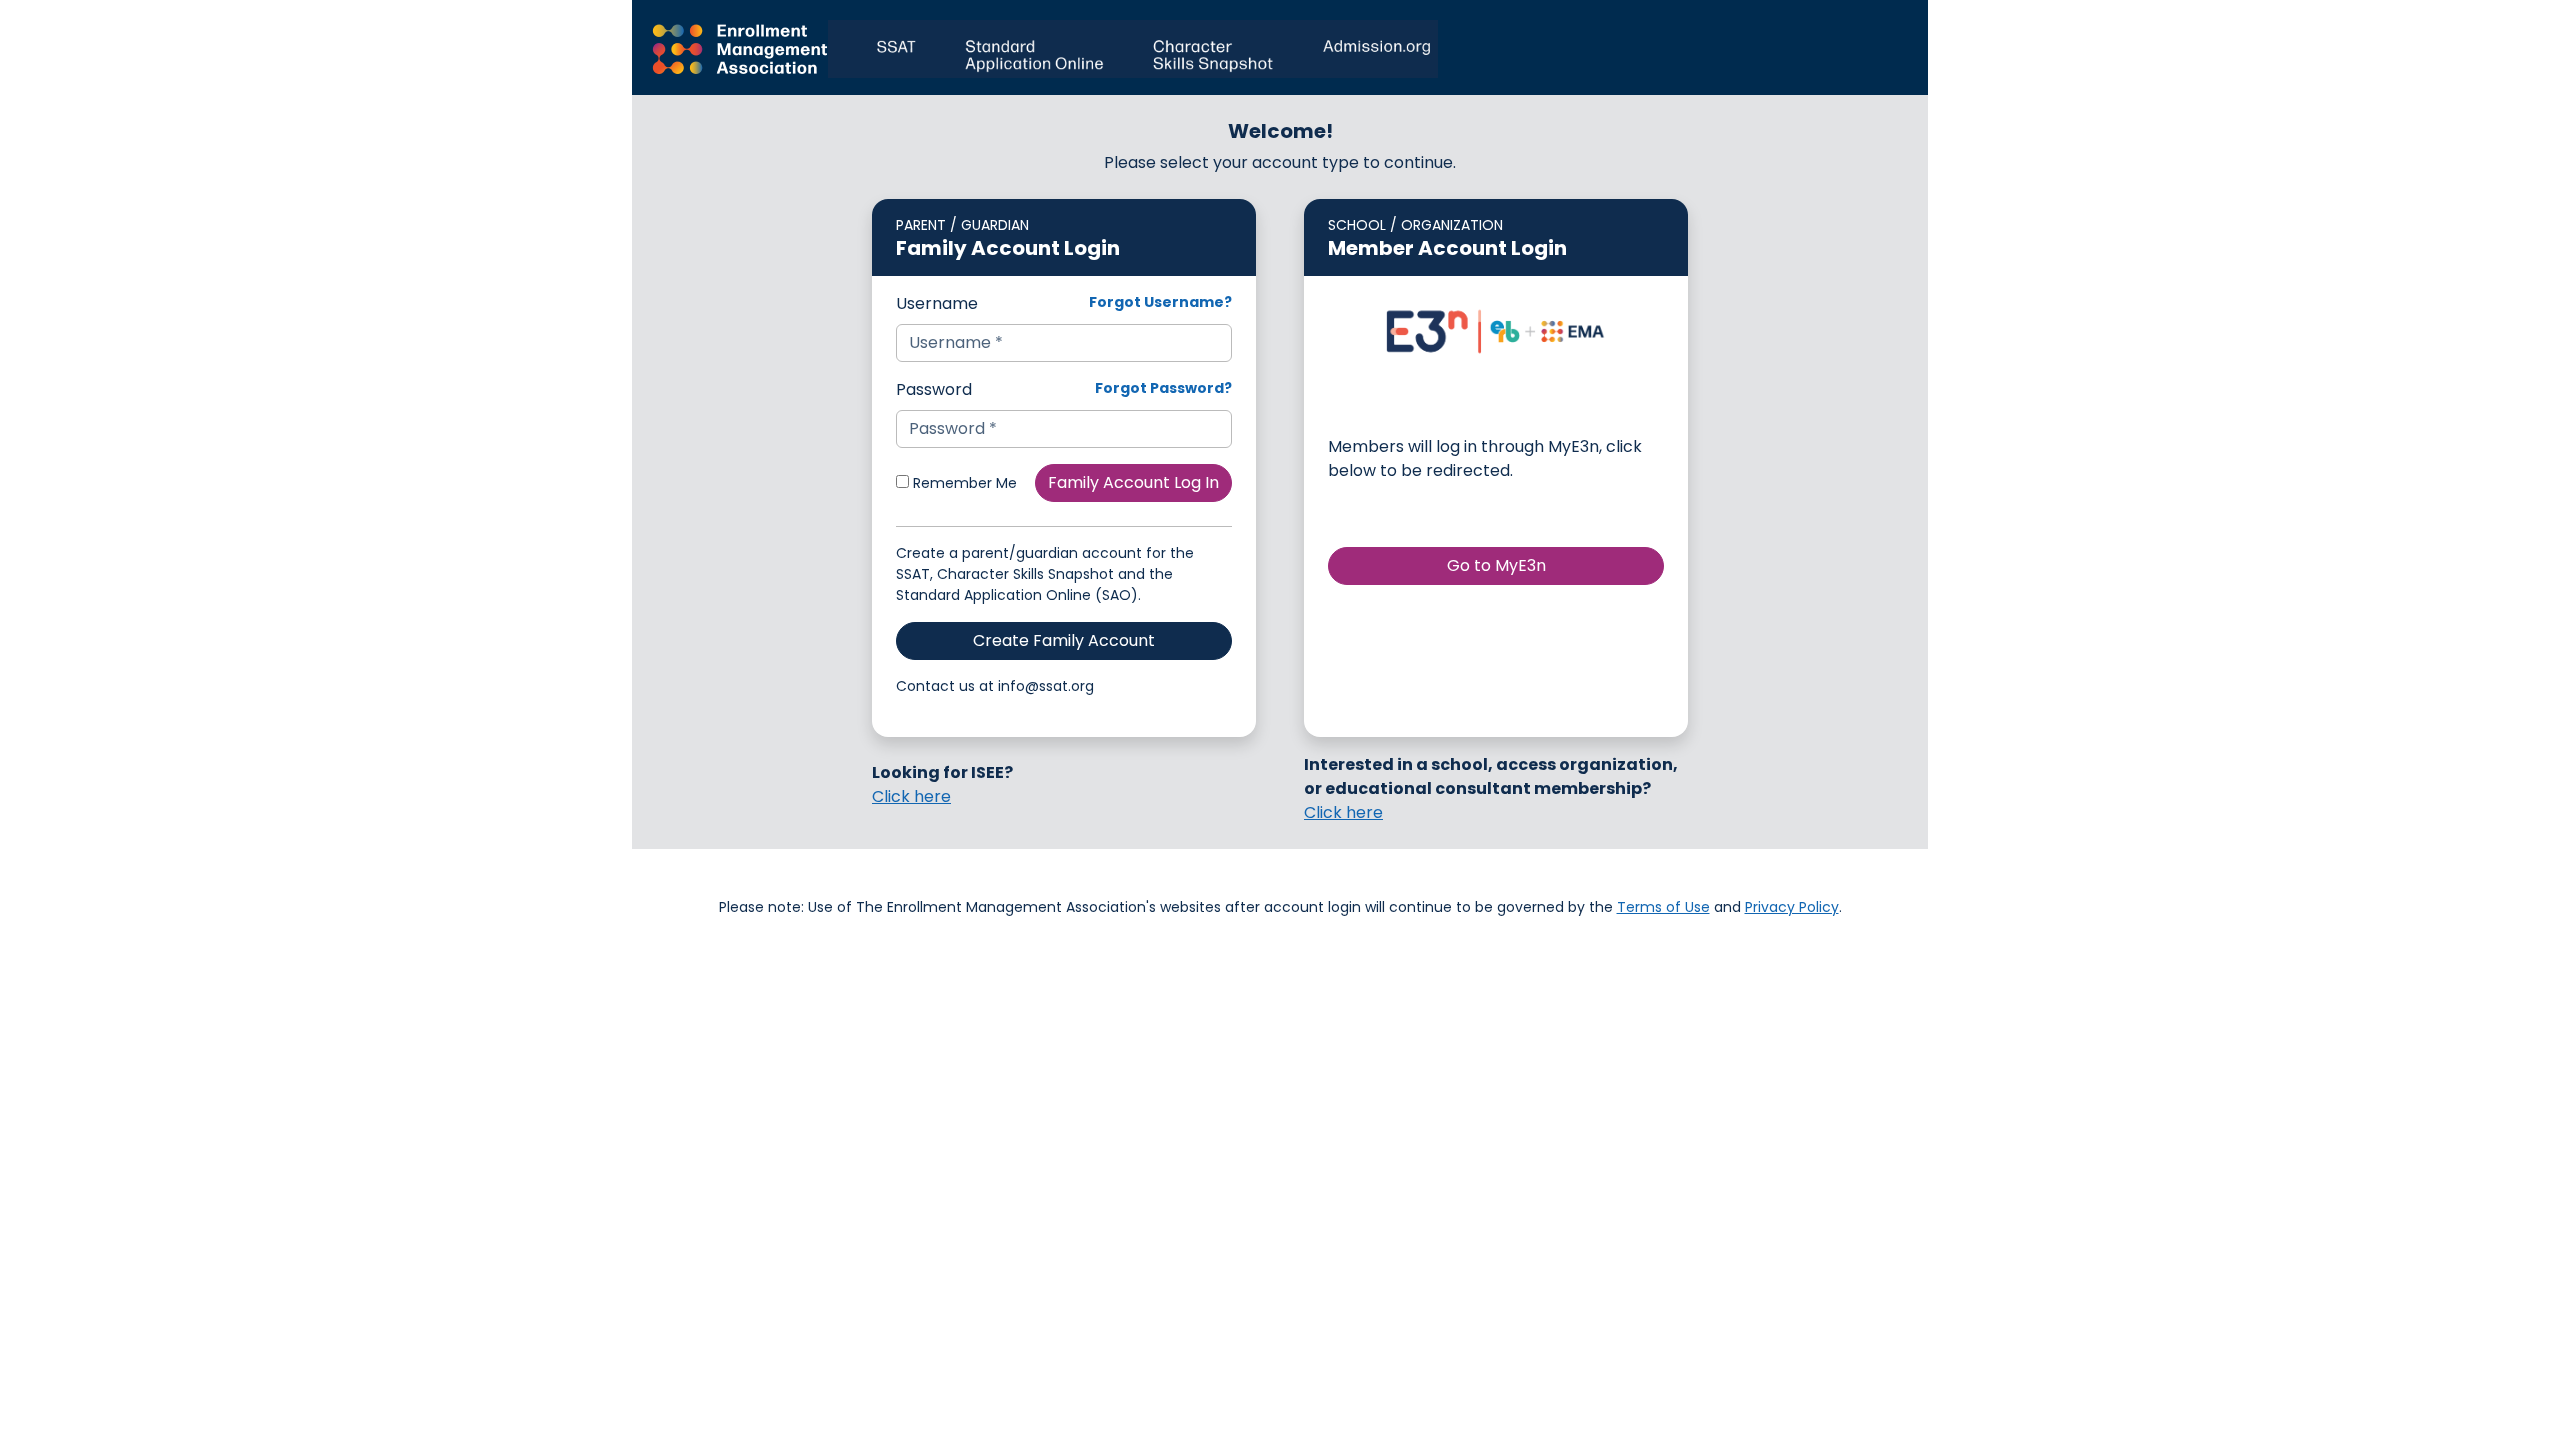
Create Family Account (1064, 640)
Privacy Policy (1792, 907)
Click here (911, 796)
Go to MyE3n (1496, 565)
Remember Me (963, 483)
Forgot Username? (1160, 302)
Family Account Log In (1133, 482)
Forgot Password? (1163, 388)
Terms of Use (1663, 907)
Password (934, 389)
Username (937, 303)
